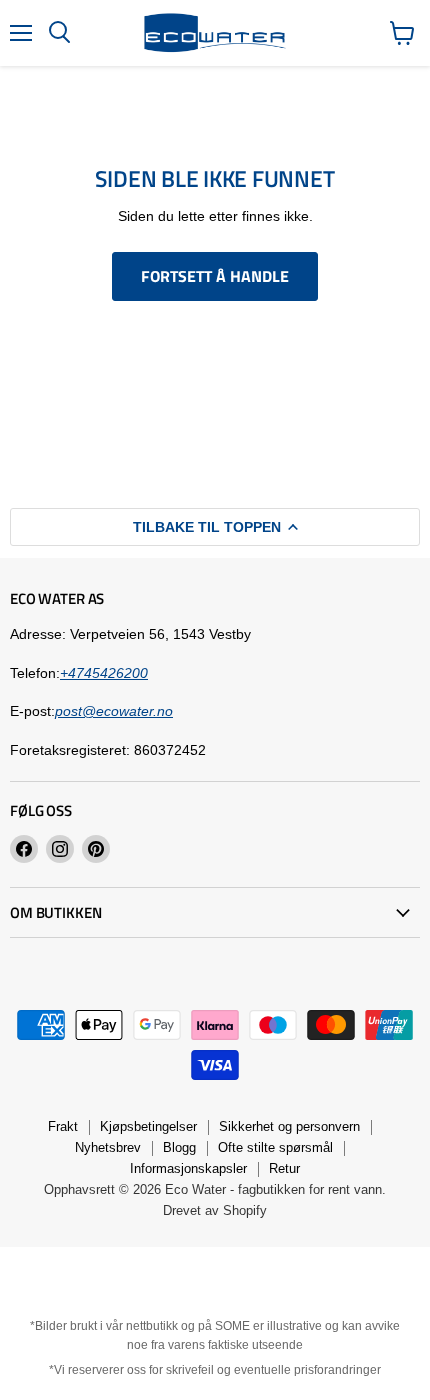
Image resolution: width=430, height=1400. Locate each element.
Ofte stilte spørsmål (275, 1147)
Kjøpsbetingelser (148, 1126)
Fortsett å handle (215, 276)
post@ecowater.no (114, 711)
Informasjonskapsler (188, 1168)
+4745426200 (104, 673)
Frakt (63, 1126)
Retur (284, 1168)
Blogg (179, 1147)
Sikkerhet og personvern (289, 1126)
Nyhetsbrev (108, 1147)
